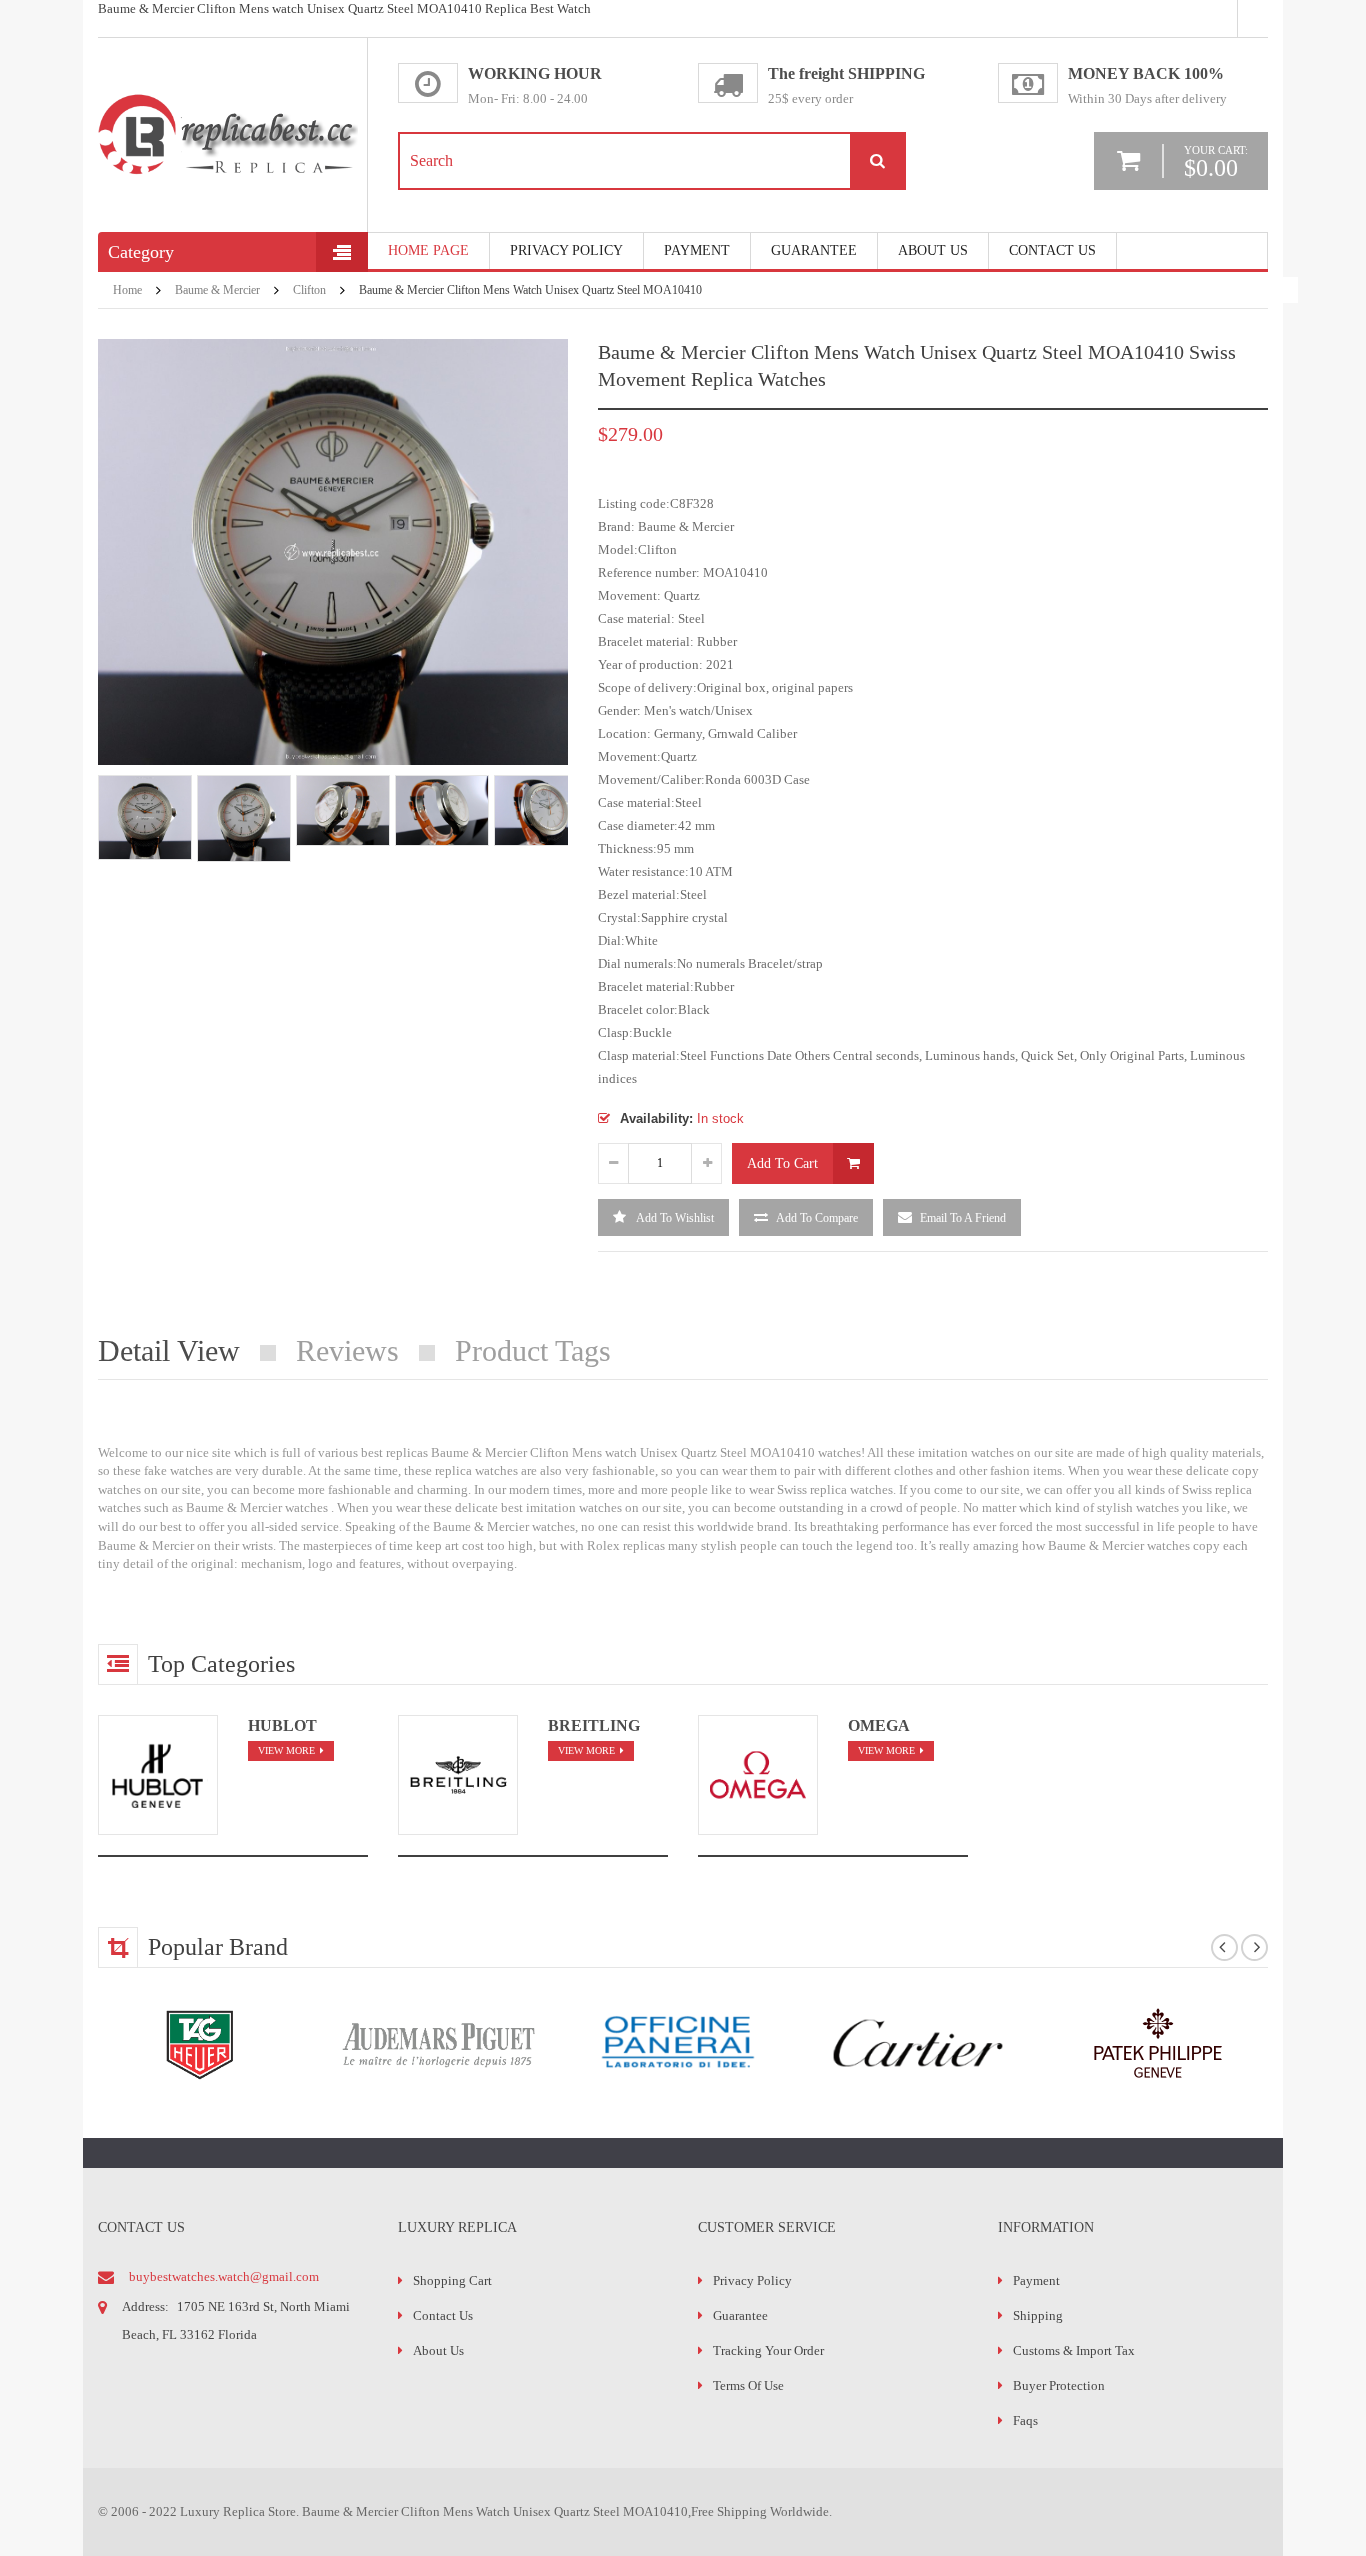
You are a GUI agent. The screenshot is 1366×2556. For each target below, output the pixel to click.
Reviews (347, 1350)
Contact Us (1052, 250)
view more (286, 1750)
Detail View (169, 1350)
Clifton (309, 290)
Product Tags (533, 1350)
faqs (1025, 2420)
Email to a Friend (963, 1218)
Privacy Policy (566, 250)
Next (558, 840)
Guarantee (814, 250)
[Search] (877, 161)
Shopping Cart (452, 2280)
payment (697, 250)
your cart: (1216, 160)
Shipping (1038, 2315)
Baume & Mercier (217, 290)
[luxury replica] (228, 101)
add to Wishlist (674, 1218)
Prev (108, 840)
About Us (933, 250)
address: (145, 2306)
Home (127, 290)
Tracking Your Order (768, 2350)
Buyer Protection (1059, 2385)
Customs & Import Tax (1074, 2350)
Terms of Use (748, 2385)
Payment (1036, 2280)
